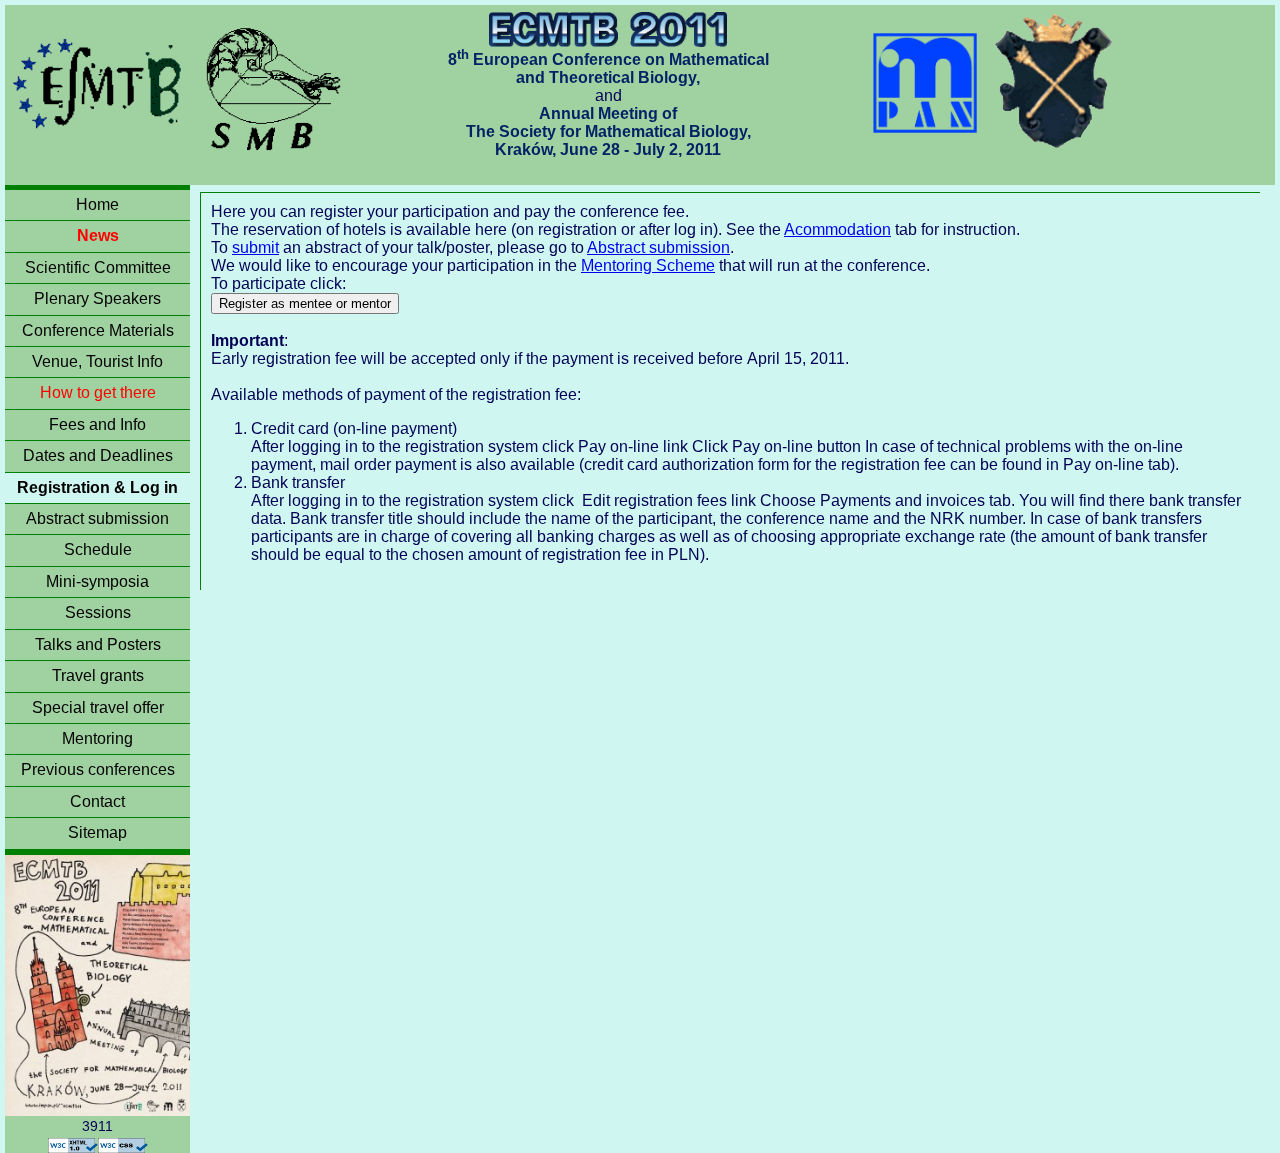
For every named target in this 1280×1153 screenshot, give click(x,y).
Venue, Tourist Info (97, 361)
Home (97, 204)
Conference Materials (98, 330)
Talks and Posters (98, 644)
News (98, 235)
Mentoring (97, 738)
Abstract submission (97, 518)
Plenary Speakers (97, 298)
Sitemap (97, 832)
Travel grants (98, 675)
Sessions (98, 612)
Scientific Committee (98, 267)
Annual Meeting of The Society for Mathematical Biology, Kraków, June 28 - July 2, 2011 (608, 131)
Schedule (98, 549)
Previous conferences (98, 769)
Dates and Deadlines (98, 455)
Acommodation (837, 229)
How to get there (98, 392)
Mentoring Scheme (648, 265)
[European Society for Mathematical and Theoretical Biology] (99, 81)
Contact (97, 801)
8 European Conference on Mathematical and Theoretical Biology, (608, 68)
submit (255, 247)
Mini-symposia (97, 581)
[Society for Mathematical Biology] (274, 81)
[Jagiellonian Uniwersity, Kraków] (1055, 81)
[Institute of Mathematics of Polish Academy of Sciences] (927, 81)
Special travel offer (98, 707)
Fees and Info (97, 424)
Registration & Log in (97, 487)
